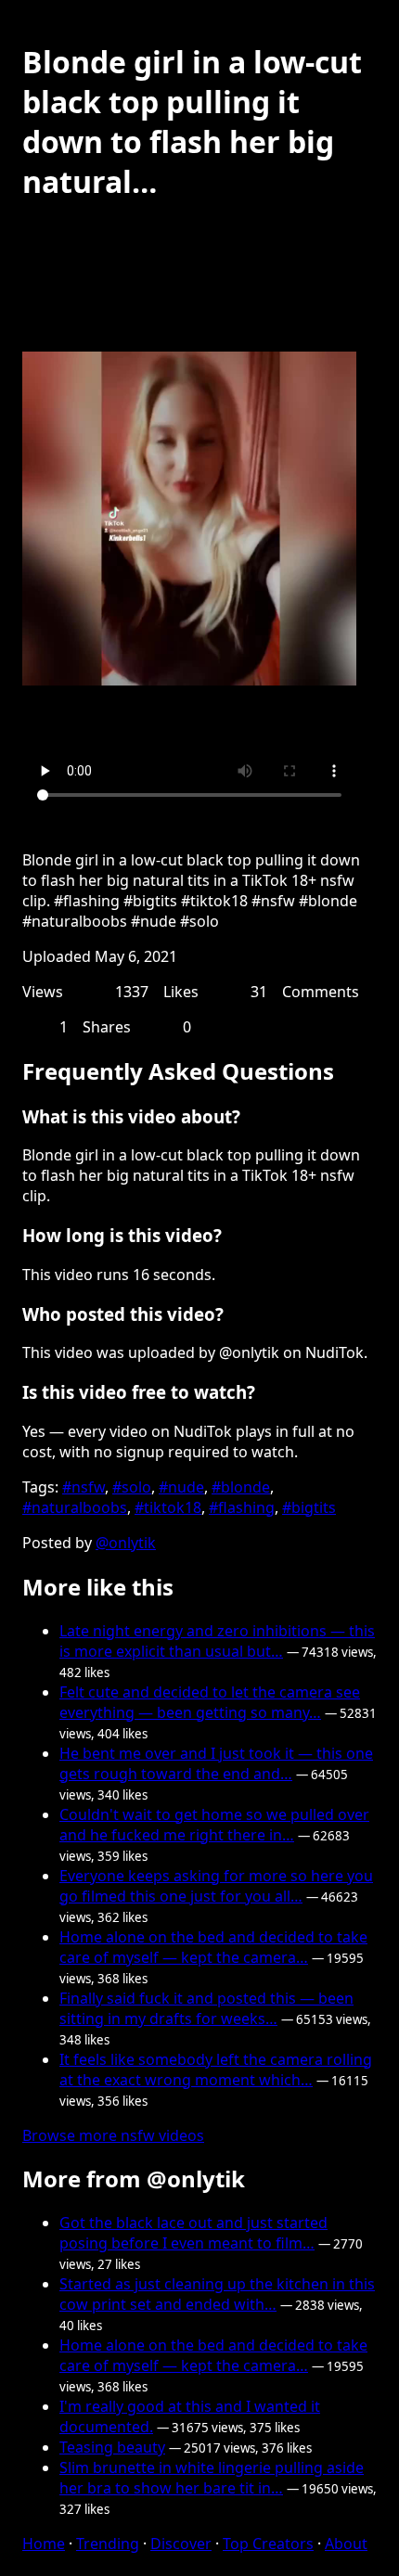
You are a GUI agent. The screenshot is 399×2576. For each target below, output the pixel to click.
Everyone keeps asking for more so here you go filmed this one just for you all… (216, 1886)
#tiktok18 (168, 1507)
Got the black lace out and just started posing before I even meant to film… (193, 2233)
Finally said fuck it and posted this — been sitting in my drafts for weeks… (206, 2008)
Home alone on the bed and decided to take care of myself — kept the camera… (213, 1947)
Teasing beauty (112, 2447)
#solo (132, 1487)
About (346, 2544)
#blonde (241, 1487)
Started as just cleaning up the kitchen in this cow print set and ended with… (217, 2294)
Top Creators (268, 2544)
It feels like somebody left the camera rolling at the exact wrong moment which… (216, 2070)
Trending (108, 2544)
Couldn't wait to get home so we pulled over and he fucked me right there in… (214, 1825)
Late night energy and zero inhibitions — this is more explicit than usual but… (217, 1641)
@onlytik (126, 1543)
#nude (181, 1487)
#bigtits (309, 1507)
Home (44, 2544)
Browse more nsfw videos (113, 2135)
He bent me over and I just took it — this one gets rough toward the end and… (216, 1763)
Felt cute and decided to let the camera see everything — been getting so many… (210, 1702)
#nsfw (84, 1487)
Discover (181, 2544)
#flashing (242, 1507)
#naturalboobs (75, 1507)
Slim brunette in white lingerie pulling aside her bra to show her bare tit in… (212, 2478)
